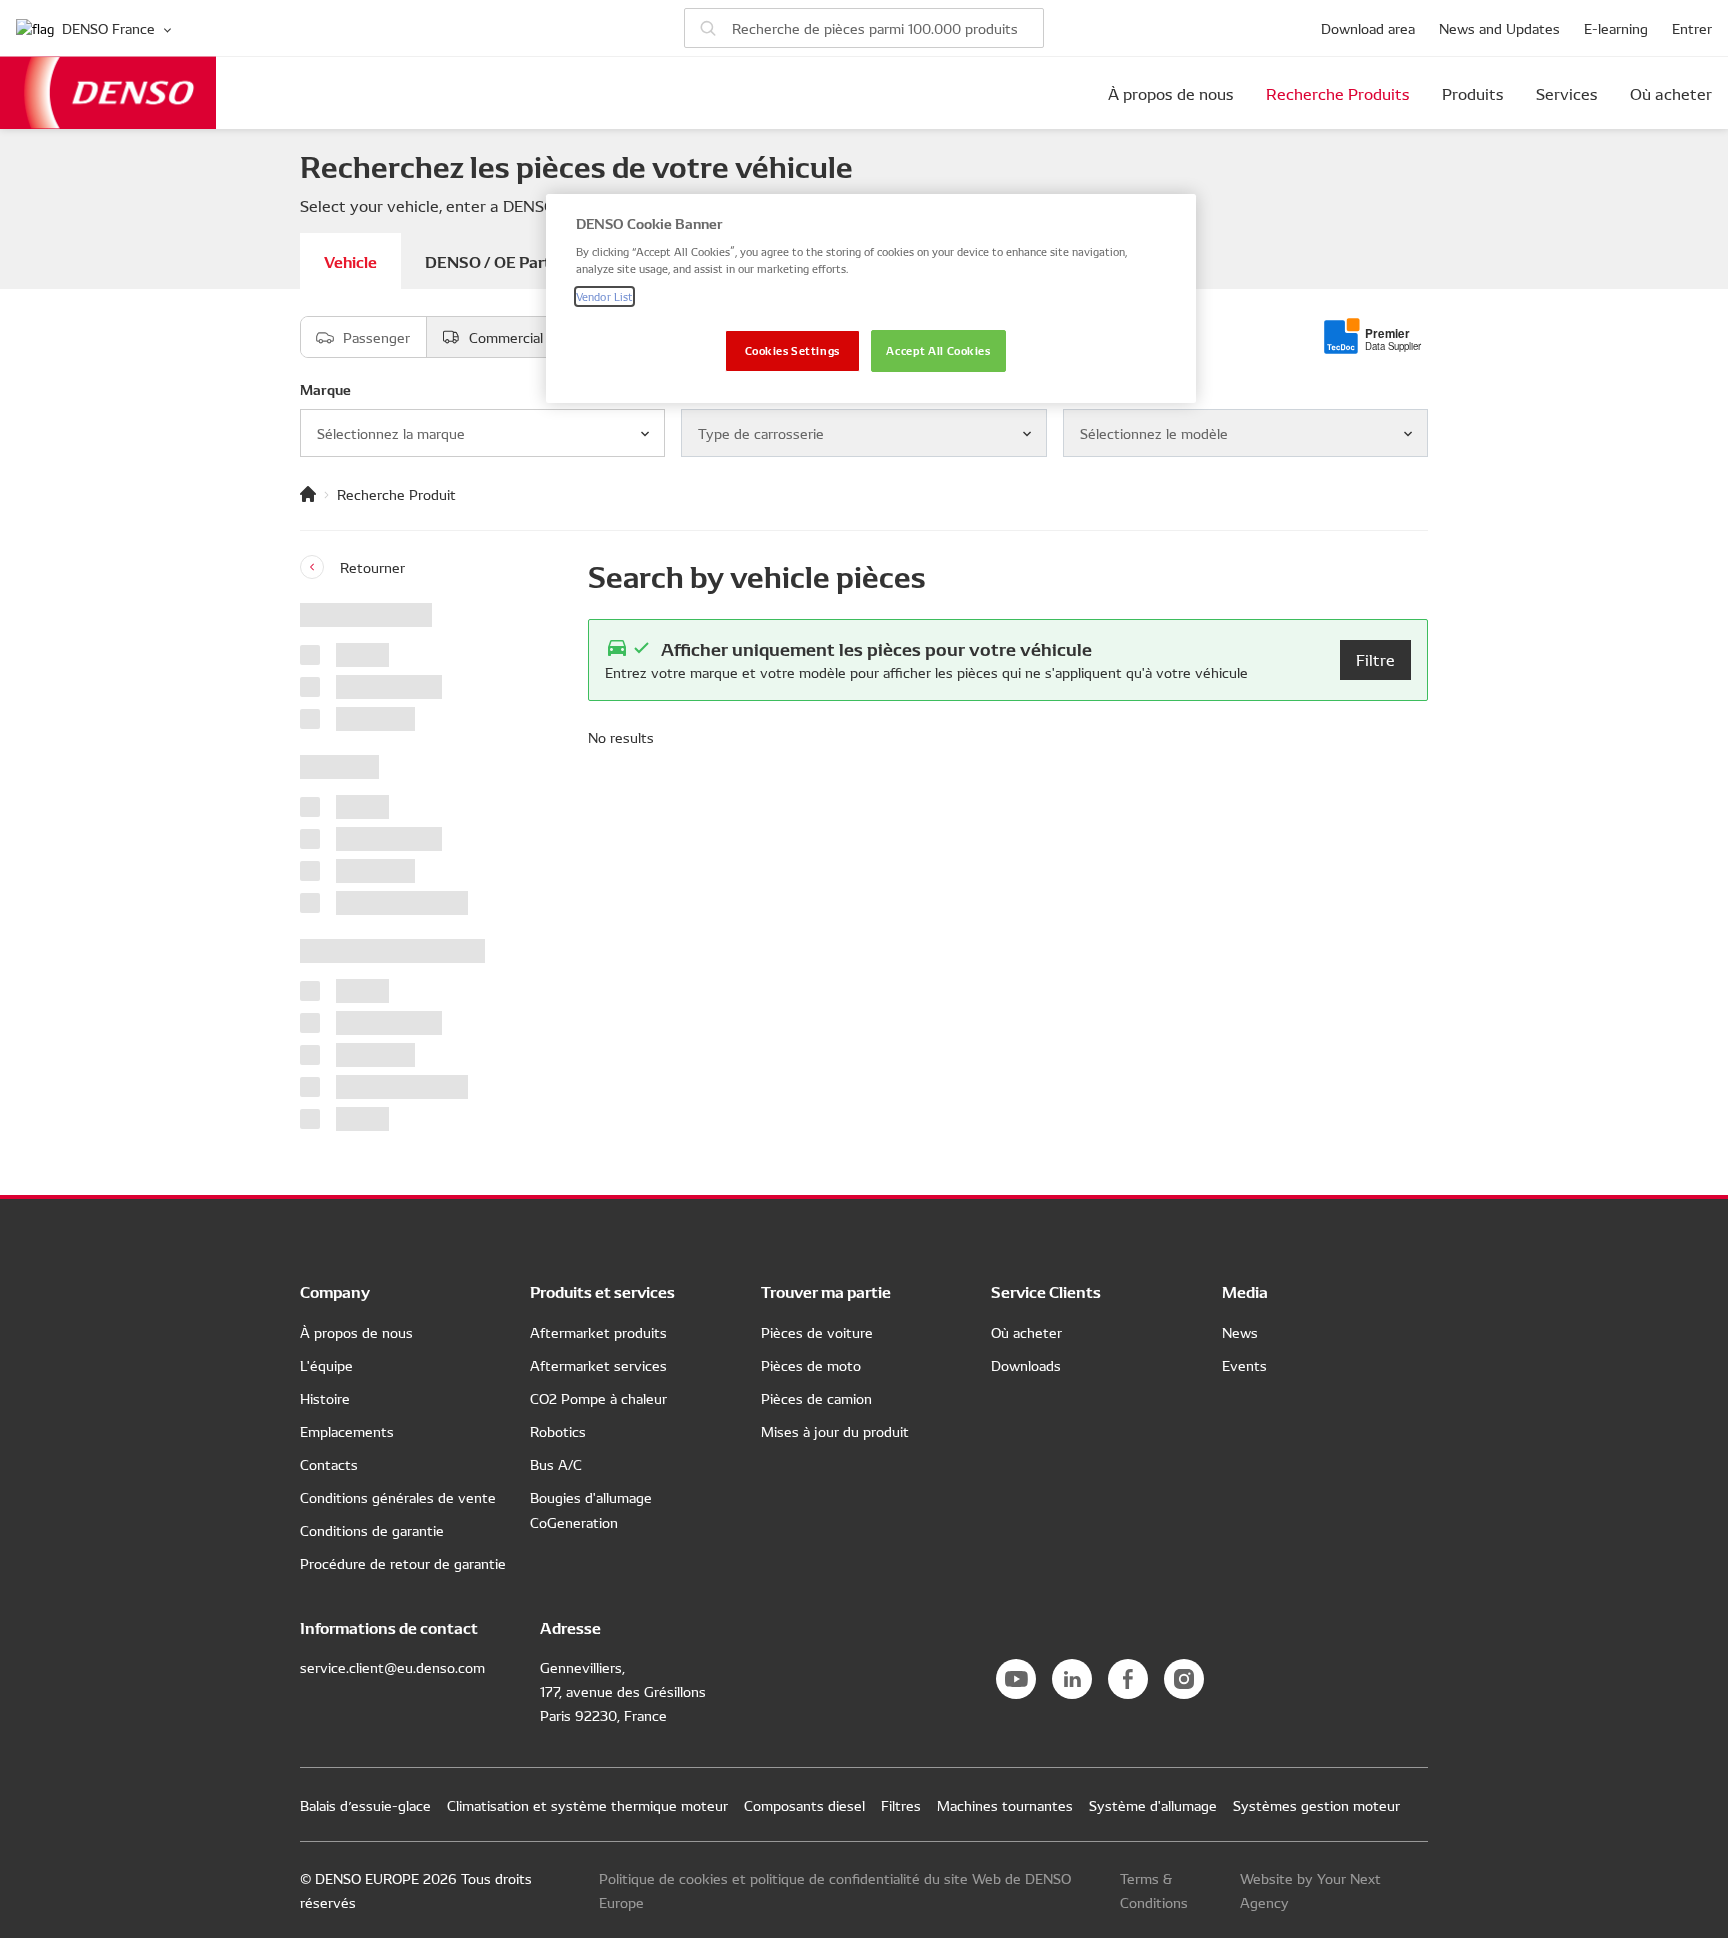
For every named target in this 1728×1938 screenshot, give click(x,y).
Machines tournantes (1005, 1805)
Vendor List (604, 296)
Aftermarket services (598, 1365)
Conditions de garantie (372, 1530)
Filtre (1375, 659)
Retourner (372, 567)
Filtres (901, 1805)
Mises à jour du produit (835, 1431)
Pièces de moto (811, 1365)
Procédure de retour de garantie (403, 1563)
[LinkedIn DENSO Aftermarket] (1072, 1679)
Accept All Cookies (938, 350)
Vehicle (350, 260)
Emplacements (347, 1431)
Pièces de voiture (817, 1332)
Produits (1473, 93)
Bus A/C (556, 1464)
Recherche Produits (1338, 93)
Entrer (1692, 28)
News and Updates (1499, 28)
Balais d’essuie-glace (365, 1805)
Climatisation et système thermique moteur (587, 1805)
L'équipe (326, 1365)
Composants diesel (804, 1805)
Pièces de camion (816, 1398)
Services (1567, 93)
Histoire (325, 1398)
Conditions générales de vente (398, 1497)
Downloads (1026, 1365)
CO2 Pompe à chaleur (598, 1398)
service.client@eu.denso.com (392, 1667)
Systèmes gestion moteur (1316, 1805)
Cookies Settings (792, 350)
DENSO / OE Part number (518, 260)
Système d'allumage (1153, 1805)
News (1240, 1332)
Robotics (558, 1431)
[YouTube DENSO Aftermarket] (1016, 1679)
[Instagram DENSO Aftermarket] (1184, 1679)
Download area (1368, 28)
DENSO (108, 92)
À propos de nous (1171, 93)
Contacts (329, 1464)
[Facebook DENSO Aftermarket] (1128, 1679)
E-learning (1616, 28)
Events (1244, 1365)
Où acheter (1671, 93)
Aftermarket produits (598, 1332)
